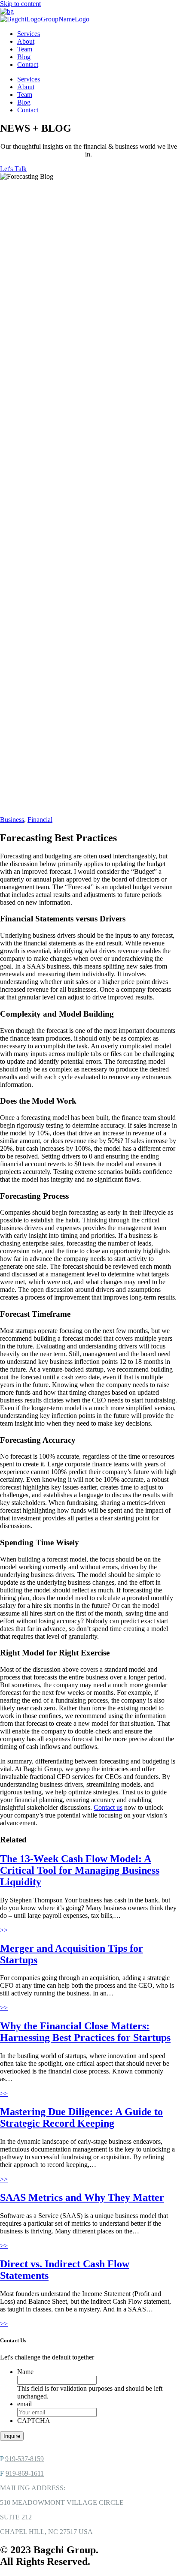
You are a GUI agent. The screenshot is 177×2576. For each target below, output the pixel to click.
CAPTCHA (34, 2421)
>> (4, 1930)
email (24, 2404)
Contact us (108, 1807)
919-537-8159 (24, 2459)
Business (12, 820)
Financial (40, 820)
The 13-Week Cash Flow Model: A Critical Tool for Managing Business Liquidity (80, 1870)
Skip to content (20, 4)
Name (25, 2372)
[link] (29, 34)
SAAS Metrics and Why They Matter (82, 2197)
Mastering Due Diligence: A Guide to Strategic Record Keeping (81, 2117)
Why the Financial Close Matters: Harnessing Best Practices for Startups (85, 2032)
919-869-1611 (25, 2473)
